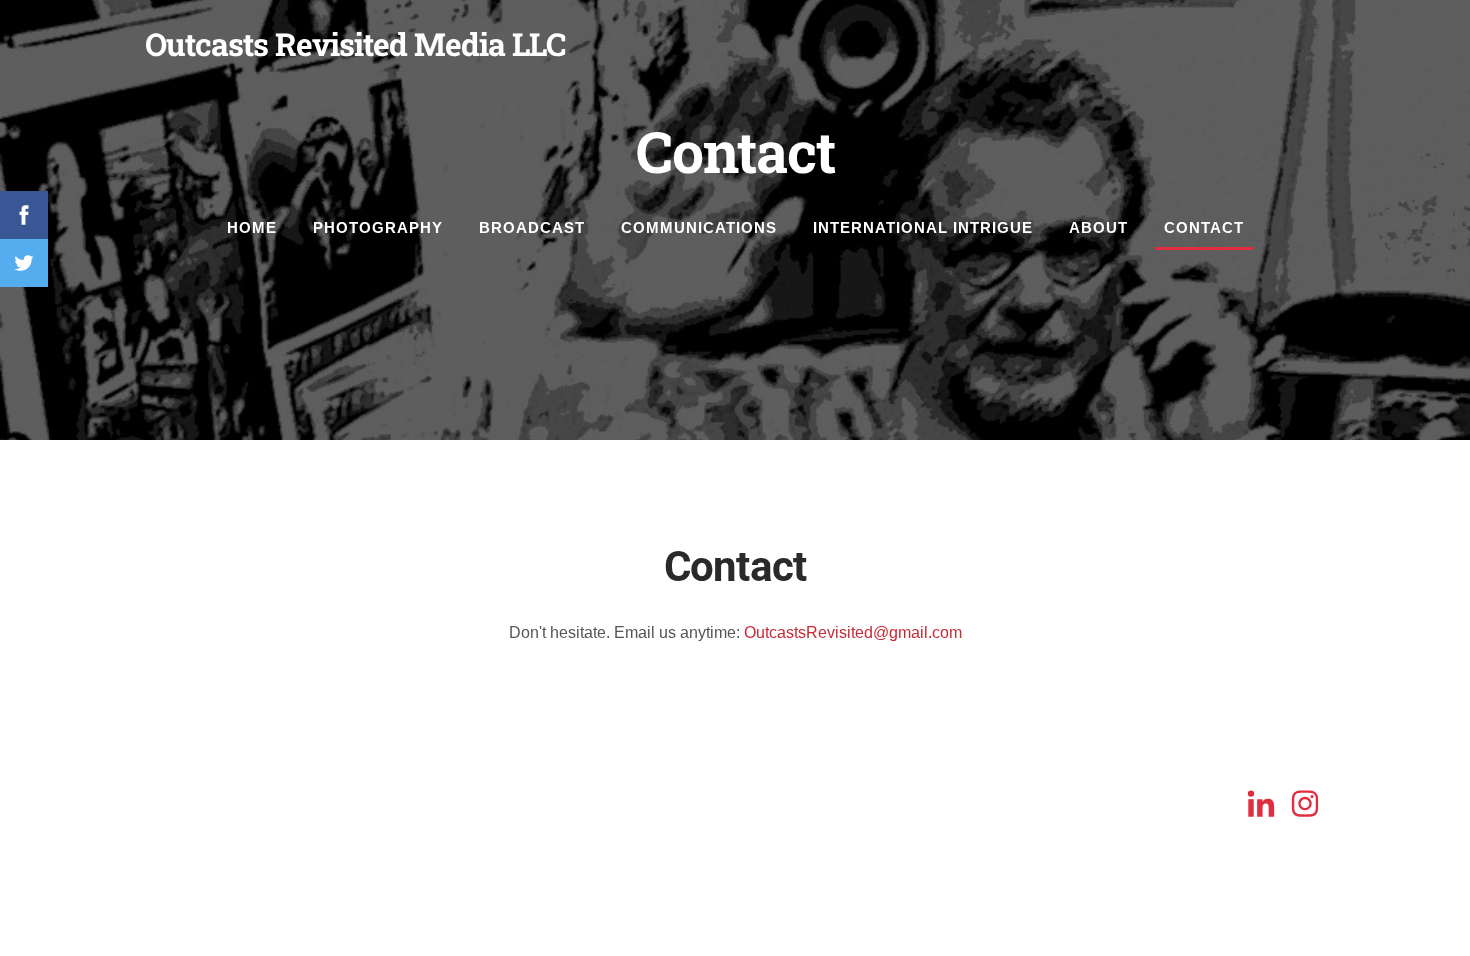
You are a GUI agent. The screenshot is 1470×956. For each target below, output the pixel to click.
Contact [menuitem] (1204, 227)
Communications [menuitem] (699, 227)
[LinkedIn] (1261, 803)
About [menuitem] (1098, 227)
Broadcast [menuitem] (532, 227)
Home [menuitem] (252, 227)
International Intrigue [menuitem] (923, 227)
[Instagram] (1305, 803)
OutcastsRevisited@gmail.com (853, 632)
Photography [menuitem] (378, 227)
